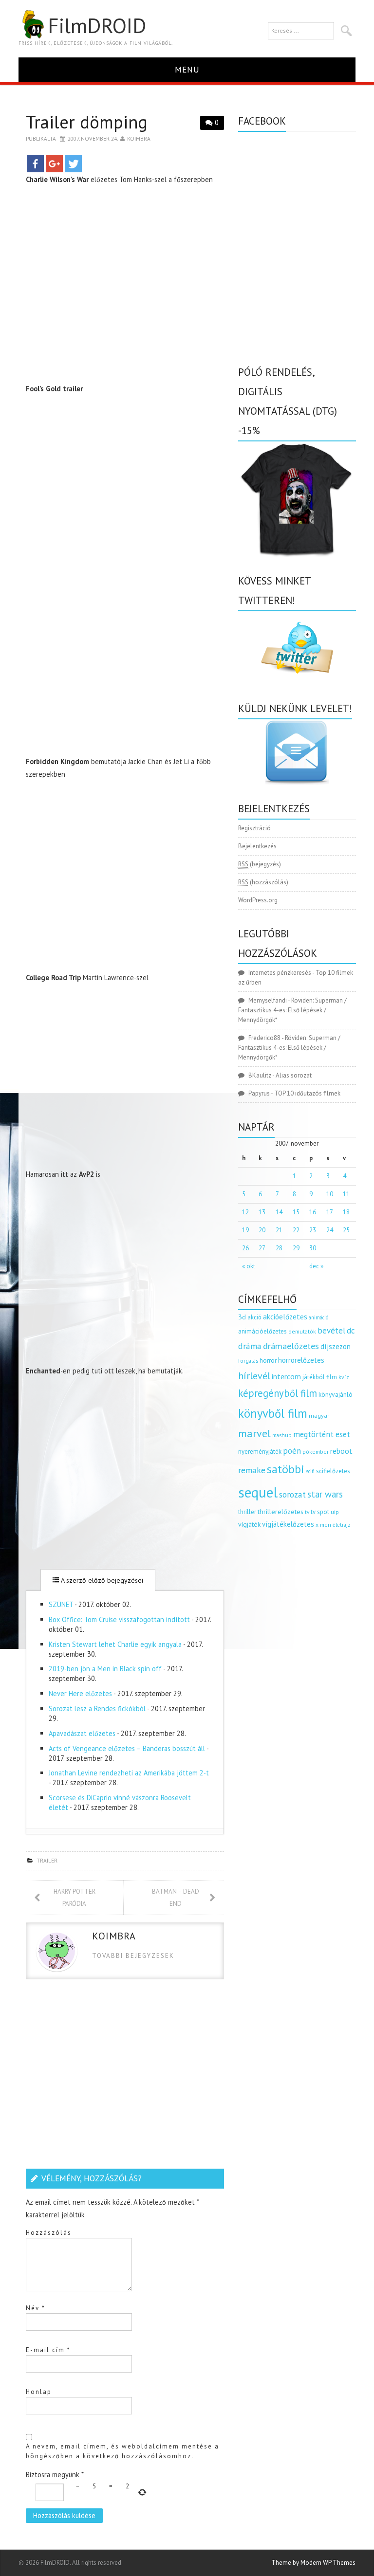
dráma (250, 1346)
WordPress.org (258, 900)
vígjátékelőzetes (288, 1524)
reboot (341, 1451)
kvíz (344, 1377)
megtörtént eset (322, 1434)
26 (245, 1248)
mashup (282, 1435)
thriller (247, 1512)
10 (330, 1194)
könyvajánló (336, 1394)
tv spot (320, 1512)
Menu (187, 69)
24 (330, 1230)
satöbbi (286, 1469)
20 (262, 1230)
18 (346, 1212)
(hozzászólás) (263, 882)
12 (245, 1212)
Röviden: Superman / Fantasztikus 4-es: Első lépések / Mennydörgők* (292, 1010)
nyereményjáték (260, 1452)
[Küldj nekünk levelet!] (297, 752)
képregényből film (278, 1393)
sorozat (292, 1494)
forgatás (248, 1361)
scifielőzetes (333, 1471)
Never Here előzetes (80, 1693)
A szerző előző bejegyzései (101, 1580)
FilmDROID (97, 25)
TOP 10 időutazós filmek (307, 1093)
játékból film (320, 1377)
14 (279, 1212)
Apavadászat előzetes (82, 1733)
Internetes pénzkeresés (280, 973)
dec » (316, 1266)
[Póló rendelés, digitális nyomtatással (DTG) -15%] (297, 499)
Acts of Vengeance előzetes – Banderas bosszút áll (127, 1748)
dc (351, 1331)
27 (262, 1248)
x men (323, 1525)
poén (292, 1451)
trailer (47, 1860)
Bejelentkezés (257, 846)
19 (245, 1230)
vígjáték (249, 1524)
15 (296, 1212)
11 (346, 1194)
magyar (319, 1416)
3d (242, 1317)
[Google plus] (54, 164)
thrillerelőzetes (280, 1511)
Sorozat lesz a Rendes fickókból (97, 1708)
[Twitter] (73, 164)
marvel (254, 1433)
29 (296, 1248)
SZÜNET (61, 1604)
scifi (310, 1471)
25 (346, 1230)
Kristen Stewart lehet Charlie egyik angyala (115, 1644)
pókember (316, 1452)
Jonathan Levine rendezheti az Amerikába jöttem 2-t (129, 1773)
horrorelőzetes (301, 1360)
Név (36, 2308)
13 (262, 1212)
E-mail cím (48, 2350)
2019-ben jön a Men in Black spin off (105, 1669)
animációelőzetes (262, 1331)
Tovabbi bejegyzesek (133, 1956)
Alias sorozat (294, 1075)
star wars (325, 1494)
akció (254, 1317)
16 (313, 1212)
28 (279, 1248)
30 (313, 1248)
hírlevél (254, 1376)
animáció (318, 1317)
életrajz (342, 1525)
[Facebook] (35, 164)
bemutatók (302, 1331)
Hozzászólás (49, 2233)
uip (335, 1512)
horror (268, 1361)
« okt (249, 1266)
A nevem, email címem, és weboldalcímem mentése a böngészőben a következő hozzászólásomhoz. (122, 2451)
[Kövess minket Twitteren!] (297, 648)
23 (313, 1230)
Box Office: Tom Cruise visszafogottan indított (119, 1619)
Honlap (39, 2392)
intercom (286, 1376)
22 (296, 1230)
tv (307, 1512)
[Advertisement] (125, 669)
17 (330, 1212)
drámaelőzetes (291, 1346)
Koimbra (139, 138)
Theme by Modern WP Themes (313, 2563)
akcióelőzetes (285, 1316)
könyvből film (273, 1413)
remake (252, 1470)
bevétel (331, 1331)
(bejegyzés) (260, 864)
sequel (258, 1492)
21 (279, 1230)
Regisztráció (254, 828)
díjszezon (336, 1346)
